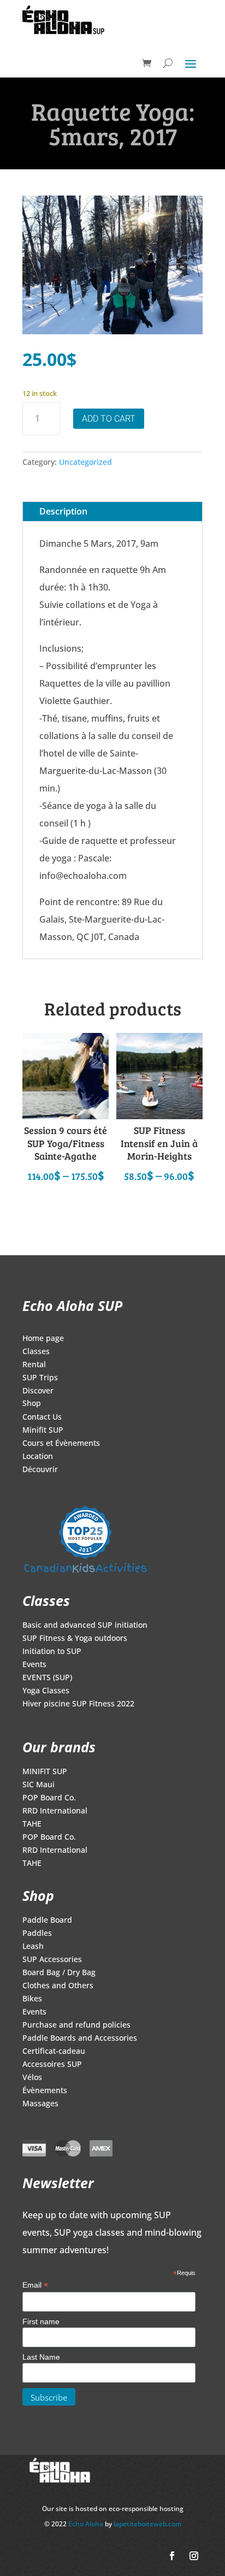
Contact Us (42, 1417)
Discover (38, 1391)
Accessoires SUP (52, 2065)
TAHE (32, 1824)
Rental (34, 1365)
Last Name (41, 2357)
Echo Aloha (87, 2524)
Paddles (37, 1934)
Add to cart (109, 419)
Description (63, 511)
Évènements (45, 2091)
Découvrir (40, 1470)
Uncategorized (85, 462)
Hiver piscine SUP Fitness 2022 (78, 1704)
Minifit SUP (43, 1431)
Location (38, 1457)
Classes (36, 1352)
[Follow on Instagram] (194, 2556)
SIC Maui (39, 1785)
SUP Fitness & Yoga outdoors (75, 1639)
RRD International (55, 1811)
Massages (40, 2104)
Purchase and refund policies (76, 2025)
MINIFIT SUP (45, 1772)
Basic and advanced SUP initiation (85, 1626)
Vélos (32, 2078)
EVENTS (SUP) (47, 1678)
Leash (33, 1947)
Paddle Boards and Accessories (80, 2039)
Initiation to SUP (52, 1652)
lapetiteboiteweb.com (147, 2524)
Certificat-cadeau (54, 2052)
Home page (43, 1339)
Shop (32, 1404)
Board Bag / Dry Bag (59, 1973)
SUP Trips (40, 1378)
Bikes (32, 1999)
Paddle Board (47, 1921)
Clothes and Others (58, 1986)
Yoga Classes (46, 1691)
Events (34, 1665)
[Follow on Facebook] (172, 2556)
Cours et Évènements (61, 1444)
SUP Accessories (52, 1960)
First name (41, 2321)
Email (35, 2285)
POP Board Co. (49, 1798)
